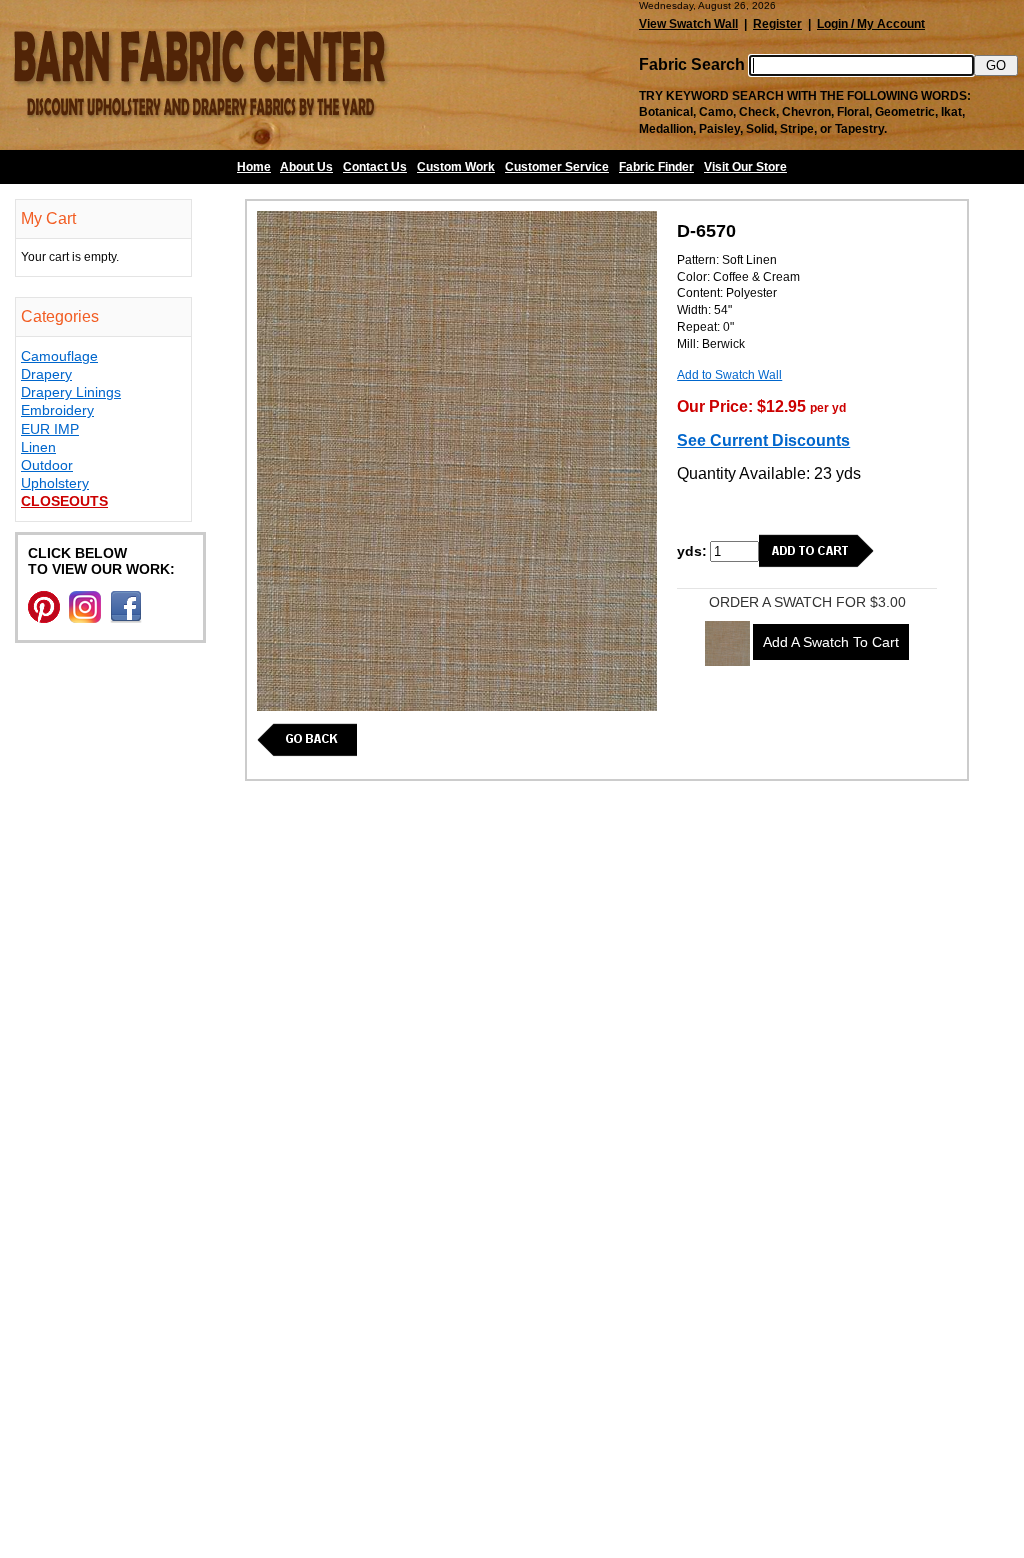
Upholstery (55, 483)
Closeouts (64, 501)
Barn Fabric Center (200, 75)
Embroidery (57, 410)
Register (777, 24)
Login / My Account (871, 24)
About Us (306, 167)
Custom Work (456, 167)
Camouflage (59, 356)
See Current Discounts (763, 440)
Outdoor (47, 465)
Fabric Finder (656, 167)
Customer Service (557, 167)
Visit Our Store (745, 167)
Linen (38, 447)
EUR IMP (50, 429)
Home (254, 167)
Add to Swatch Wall (729, 375)
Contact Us (375, 167)
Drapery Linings (71, 392)
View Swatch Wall (688, 24)
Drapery (46, 374)
